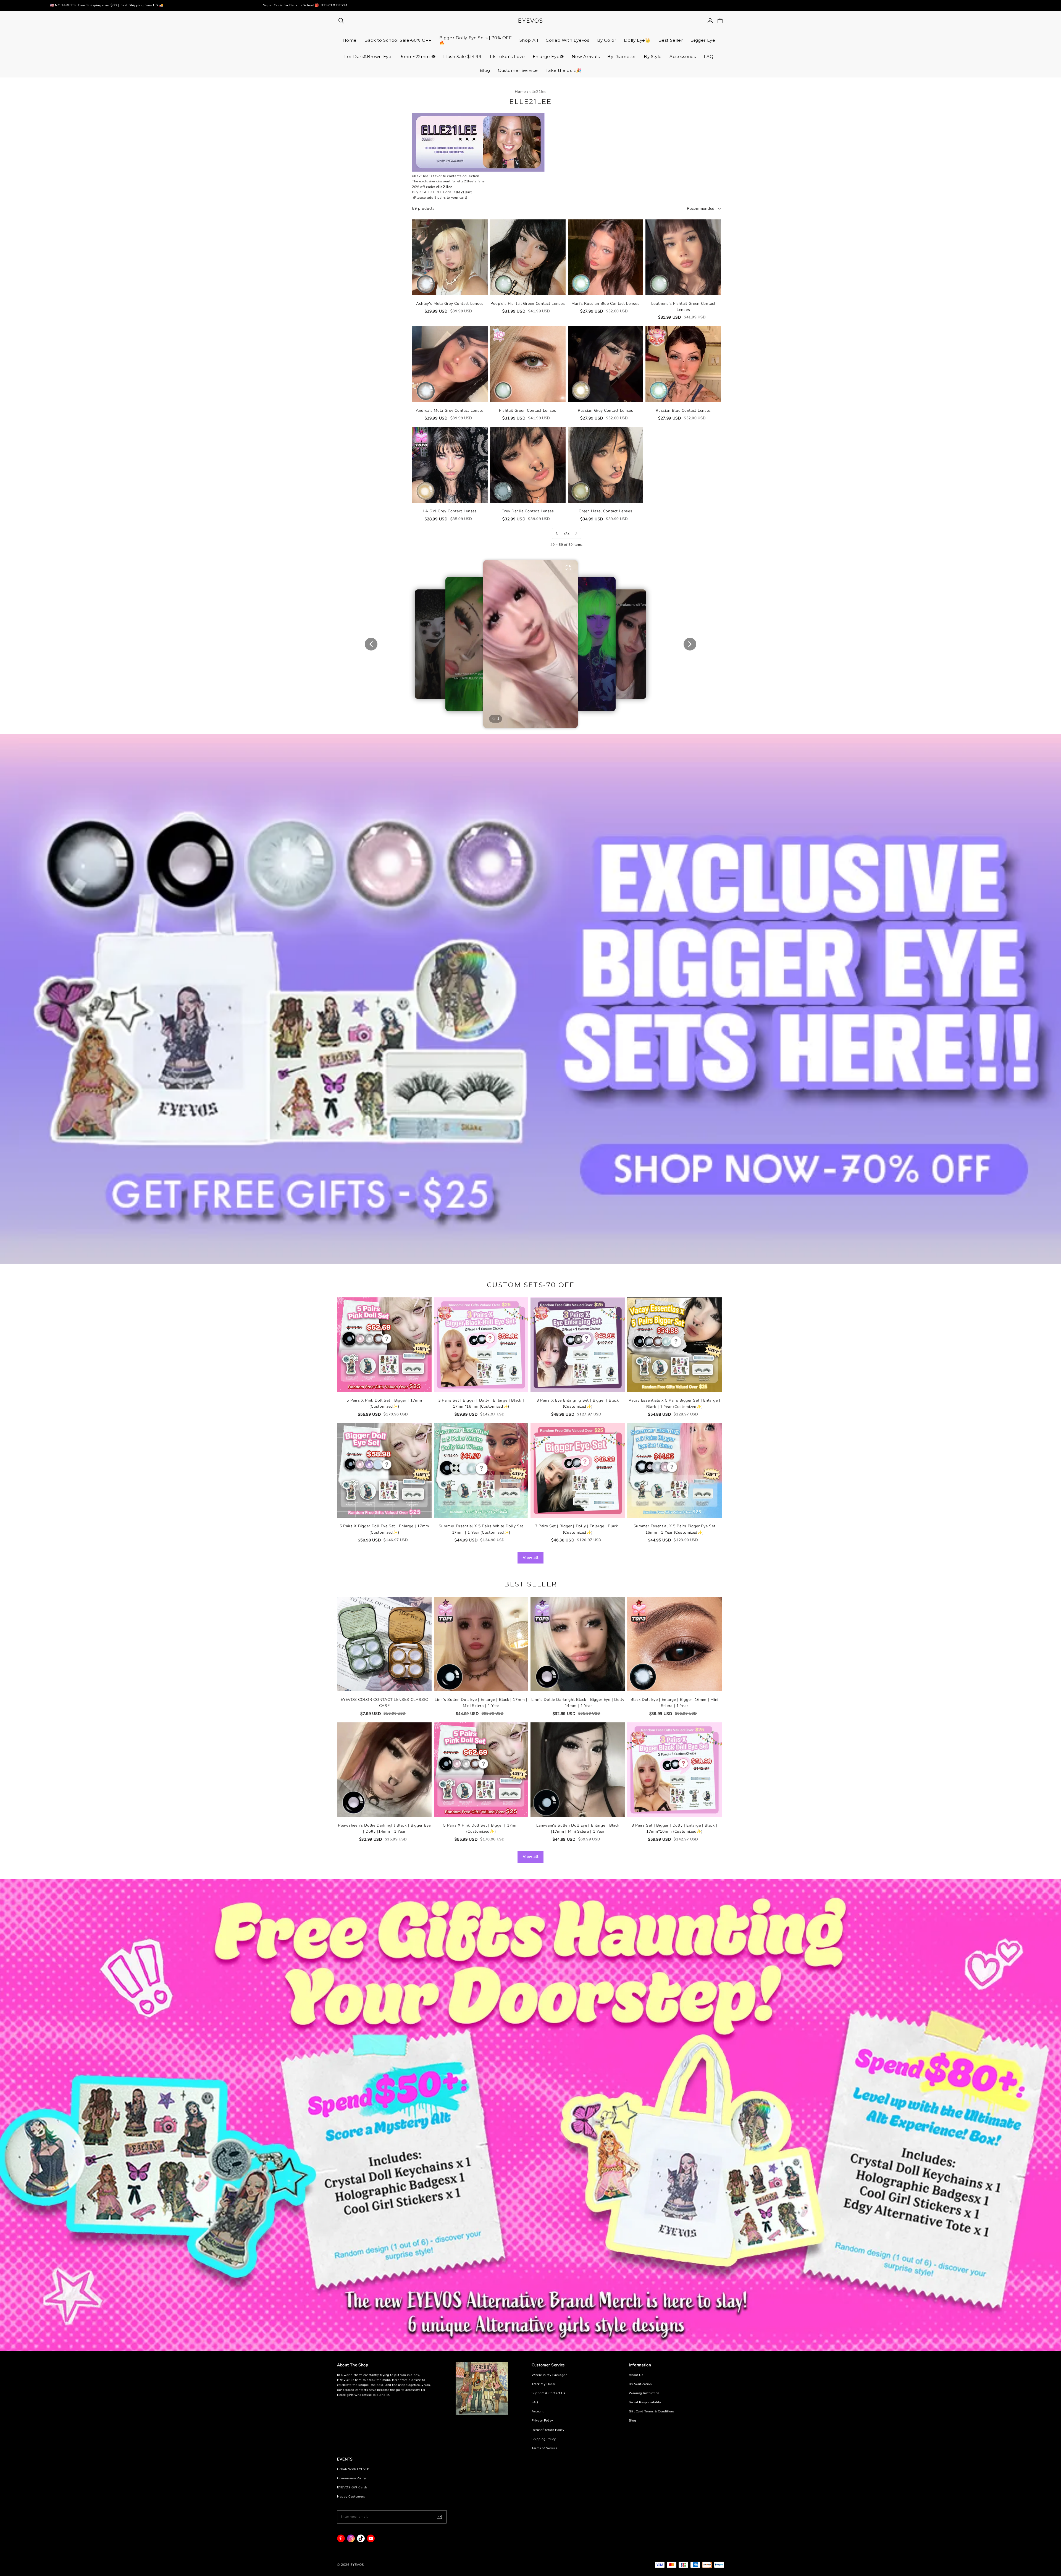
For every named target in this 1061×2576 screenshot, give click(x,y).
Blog (632, 2421)
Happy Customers (351, 2497)
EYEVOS (530, 21)
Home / (522, 92)
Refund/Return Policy (548, 2430)
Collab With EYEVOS (354, 2469)
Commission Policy (352, 2478)
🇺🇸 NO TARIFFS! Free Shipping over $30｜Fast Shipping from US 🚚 (107, 5)
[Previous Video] (371, 644)
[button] (530, 644)
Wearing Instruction (644, 2393)
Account (538, 2411)
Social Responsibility (645, 2402)
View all (531, 1558)
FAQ (535, 2402)
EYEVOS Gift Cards (352, 2487)
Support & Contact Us (548, 2393)
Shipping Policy (544, 2439)
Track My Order (544, 2384)
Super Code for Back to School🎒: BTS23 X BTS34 (305, 5)
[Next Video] (690, 644)
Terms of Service (544, 2448)
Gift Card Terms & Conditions (652, 2411)
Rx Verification (640, 2384)
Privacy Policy (542, 2421)
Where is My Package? (549, 2375)
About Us (636, 2375)
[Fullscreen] (568, 568)
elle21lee (538, 92)
